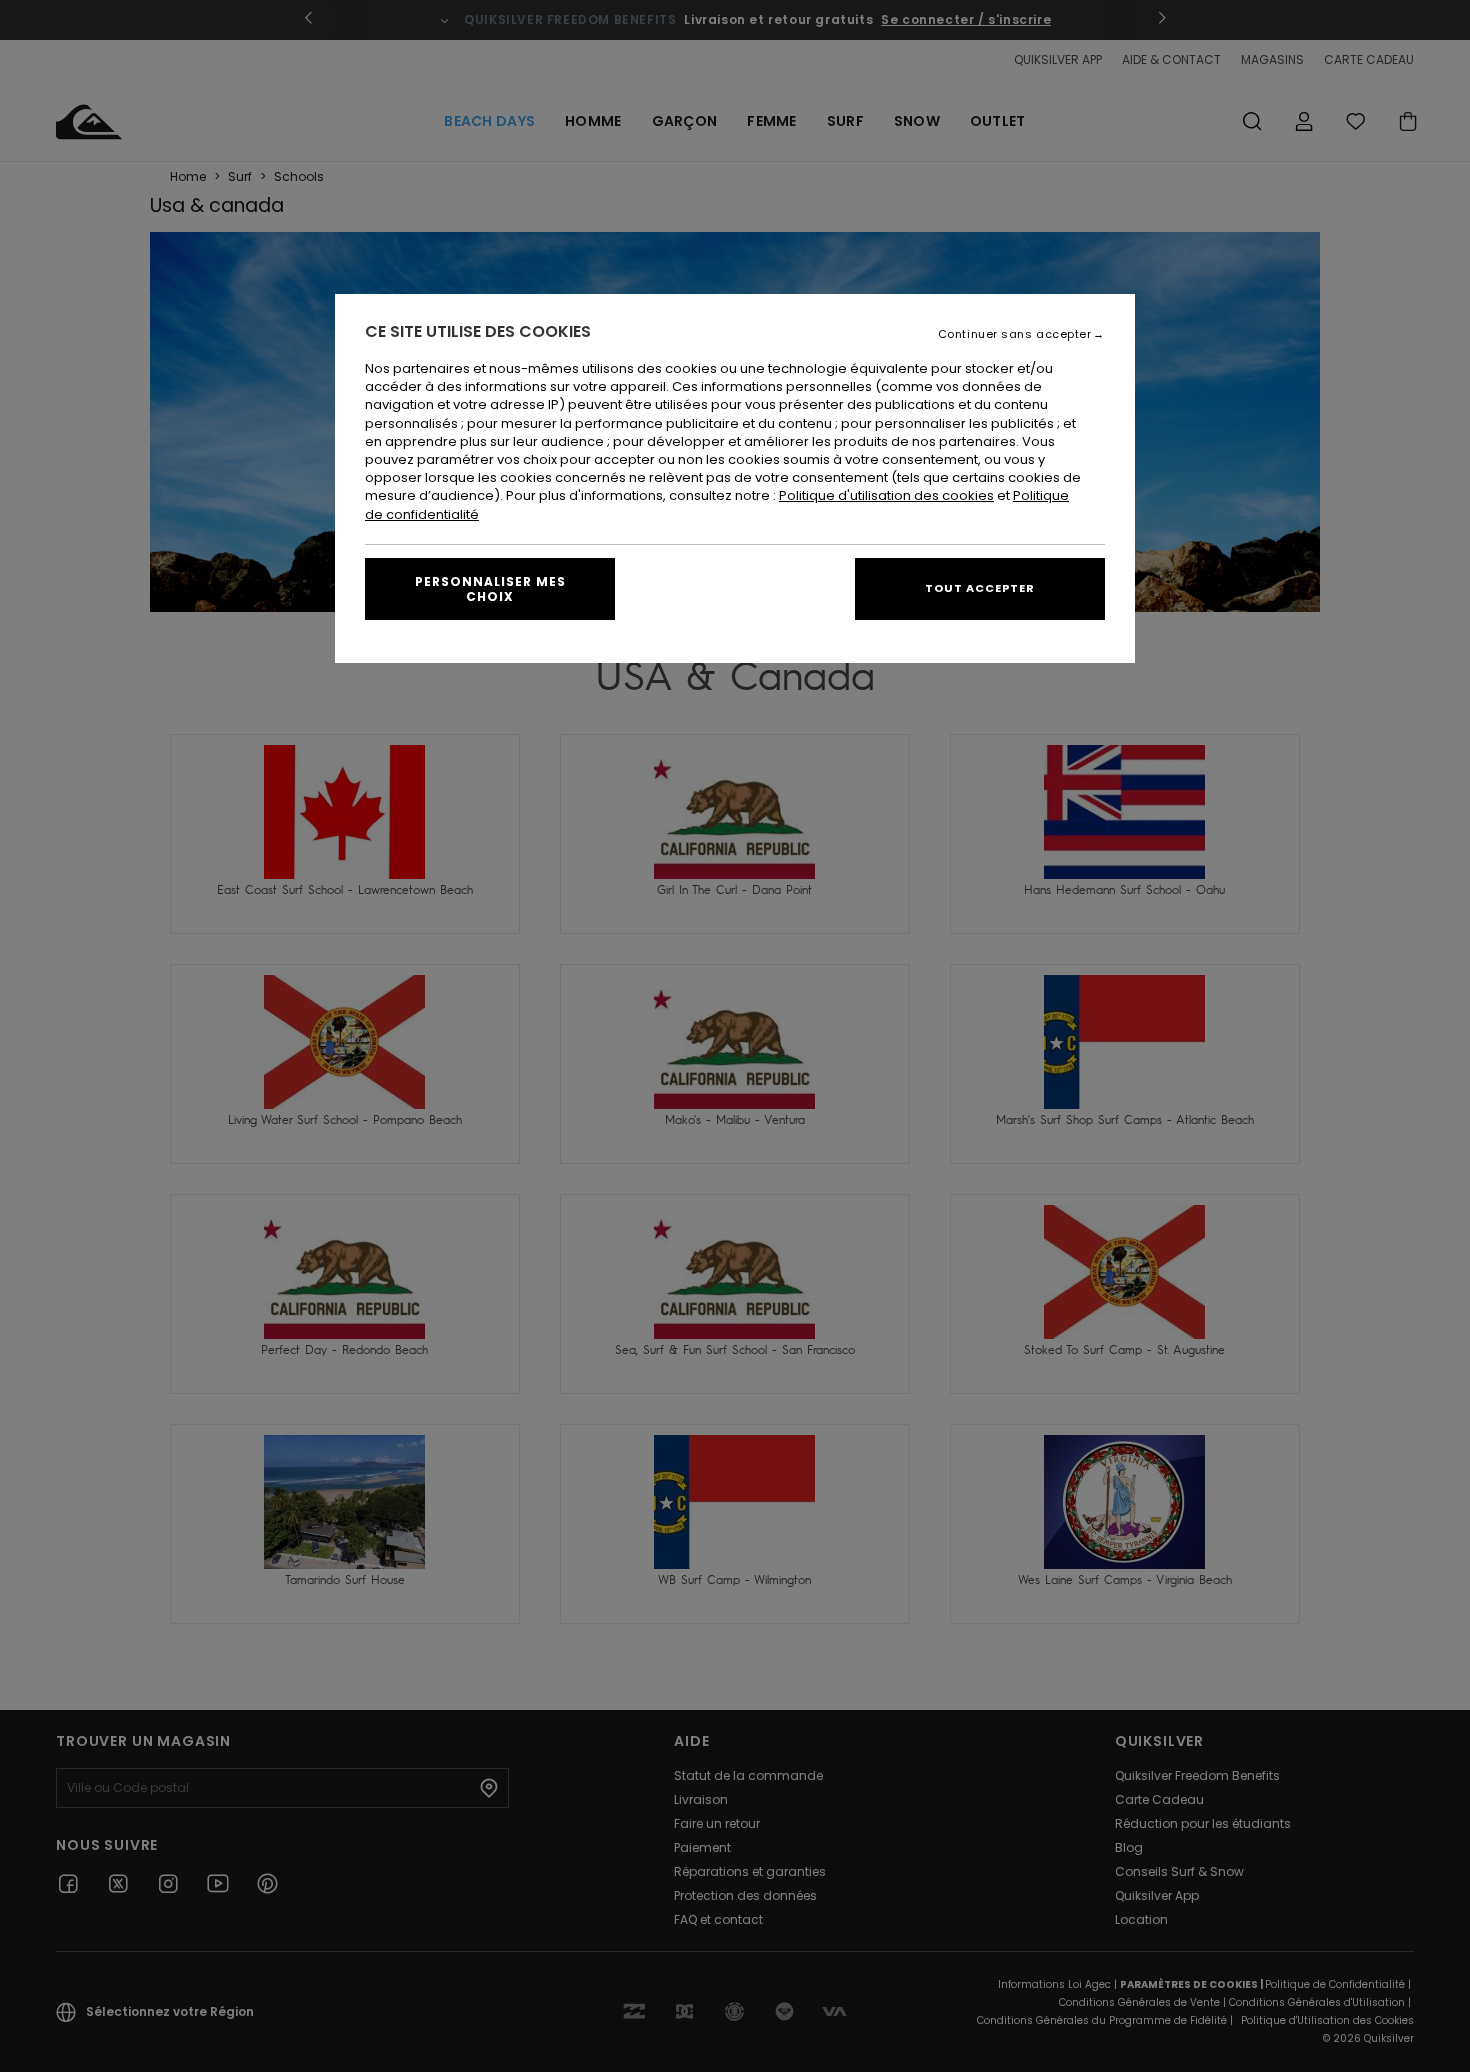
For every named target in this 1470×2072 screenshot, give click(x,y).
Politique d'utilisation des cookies (886, 495)
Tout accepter (980, 588)
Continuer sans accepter (1015, 334)
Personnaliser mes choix (490, 589)
